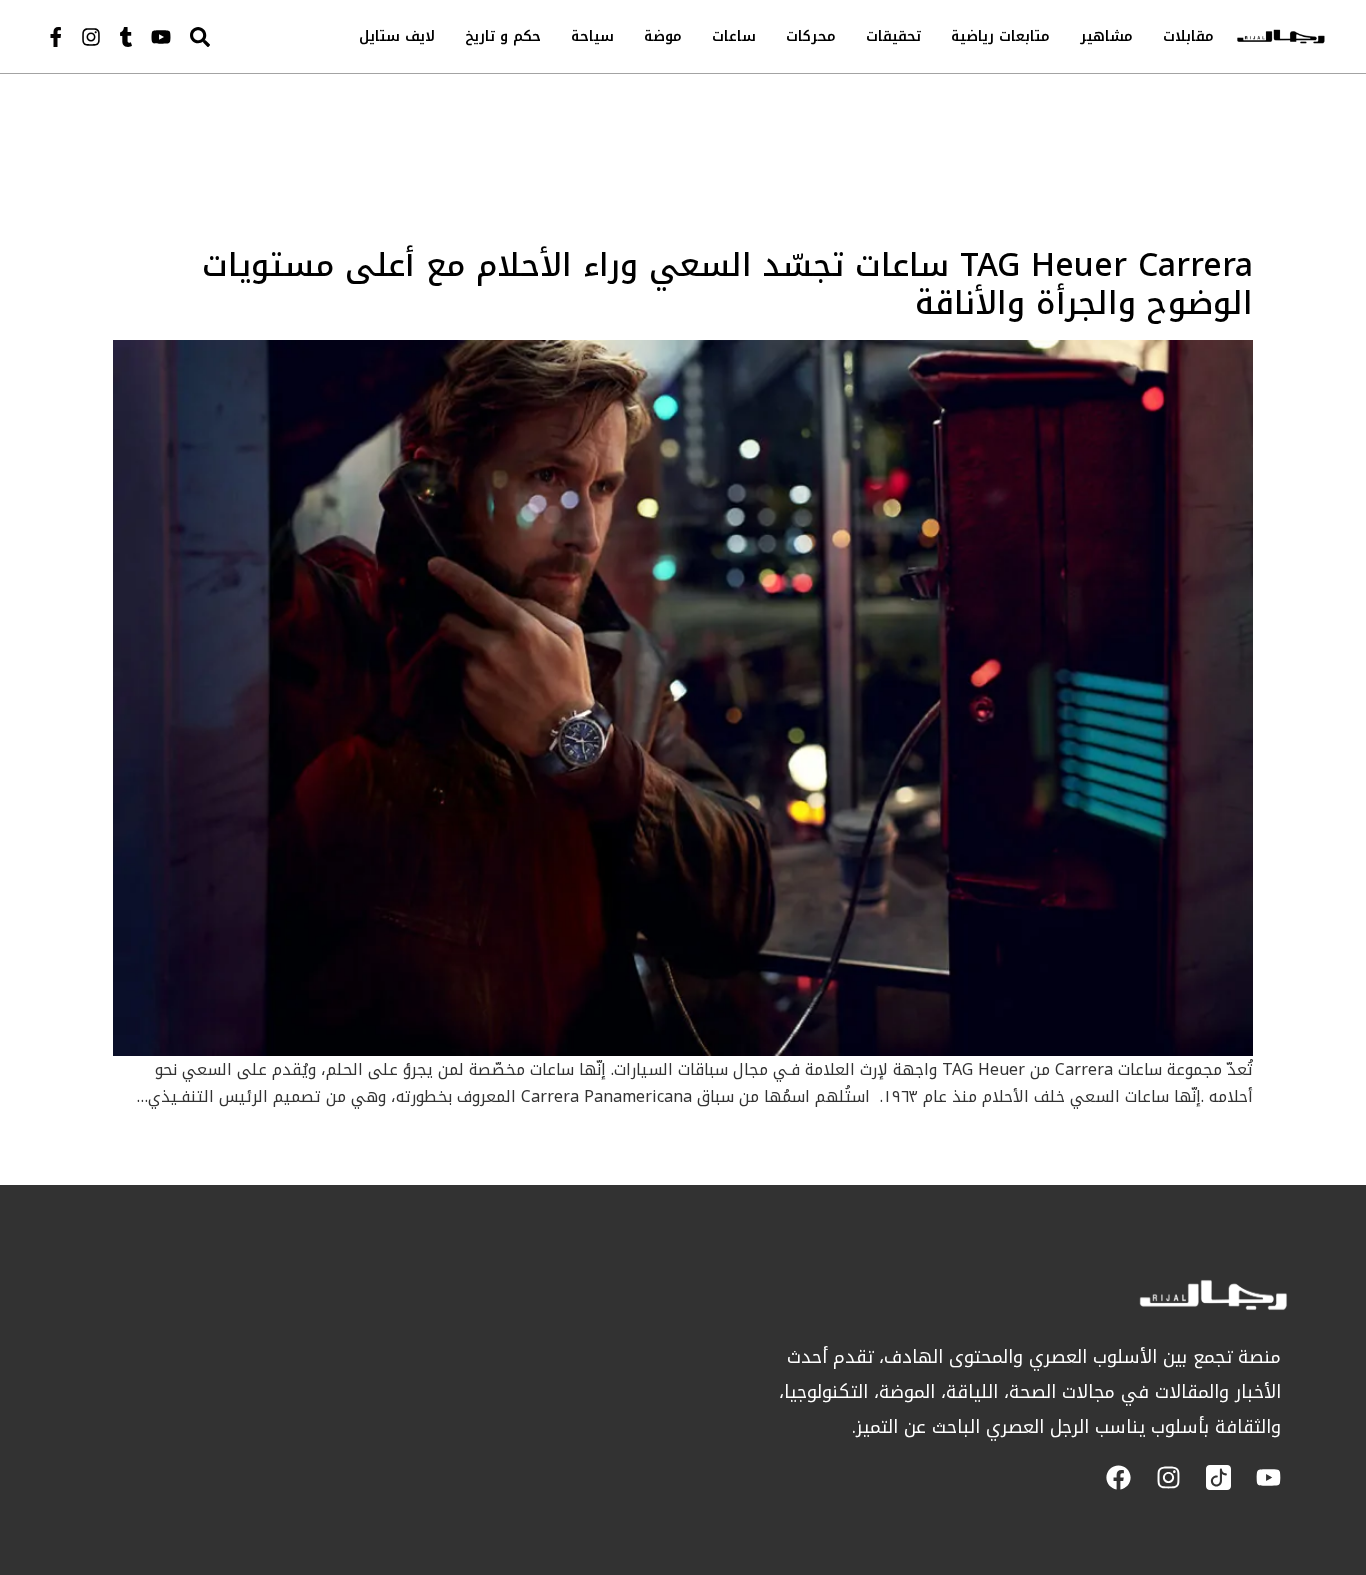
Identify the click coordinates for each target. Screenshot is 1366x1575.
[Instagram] (91, 37)
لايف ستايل (397, 36)
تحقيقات (893, 36)
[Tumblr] (126, 37)
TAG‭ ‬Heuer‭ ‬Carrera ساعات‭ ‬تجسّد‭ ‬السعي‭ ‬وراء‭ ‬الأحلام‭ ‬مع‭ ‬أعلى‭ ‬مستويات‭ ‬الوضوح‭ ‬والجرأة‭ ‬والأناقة (727, 284)
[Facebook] (1118, 1477)
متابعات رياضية (1000, 36)
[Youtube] (161, 37)
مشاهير (1106, 36)
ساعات (734, 36)
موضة (663, 36)
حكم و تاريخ (503, 36)
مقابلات (1188, 36)
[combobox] (242, 36)
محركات (811, 36)
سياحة (592, 36)
